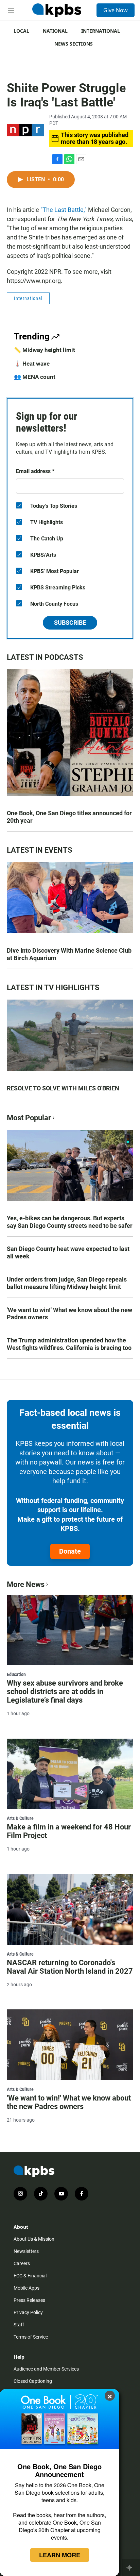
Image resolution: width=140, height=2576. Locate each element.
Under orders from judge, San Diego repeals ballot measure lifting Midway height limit (67, 1283)
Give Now (116, 10)
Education (16, 1674)
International (101, 31)
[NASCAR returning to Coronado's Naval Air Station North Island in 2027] (70, 1909)
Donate (70, 1551)
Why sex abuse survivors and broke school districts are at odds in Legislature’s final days (65, 1692)
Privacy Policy (28, 2312)
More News (26, 1584)
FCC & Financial (30, 2276)
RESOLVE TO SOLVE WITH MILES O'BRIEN (63, 1088)
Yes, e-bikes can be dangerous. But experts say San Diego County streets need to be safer (70, 1222)
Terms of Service (31, 2337)
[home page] (57, 10)
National (55, 31)
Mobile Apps (27, 2288)
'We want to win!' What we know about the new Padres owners (69, 1314)
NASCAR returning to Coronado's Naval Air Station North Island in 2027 (70, 1967)
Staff (19, 2325)
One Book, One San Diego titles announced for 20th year (69, 817)
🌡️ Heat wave (32, 364)
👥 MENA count (35, 377)
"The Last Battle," (64, 210)
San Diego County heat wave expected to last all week (68, 1252)
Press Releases (29, 2300)
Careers (22, 2263)
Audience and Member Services (46, 2369)
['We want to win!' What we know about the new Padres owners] (70, 2045)
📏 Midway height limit (45, 350)
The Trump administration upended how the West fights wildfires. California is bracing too (69, 1344)
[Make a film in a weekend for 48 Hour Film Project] (70, 1774)
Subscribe (70, 623)
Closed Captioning (33, 2381)
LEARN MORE (60, 2555)
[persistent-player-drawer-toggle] (131, 2567)
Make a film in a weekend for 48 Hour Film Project (69, 1831)
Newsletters (26, 2251)
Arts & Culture (20, 1818)
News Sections (74, 44)
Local (21, 31)
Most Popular (29, 1118)
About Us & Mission (34, 2239)
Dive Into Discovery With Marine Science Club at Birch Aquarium (69, 954)
